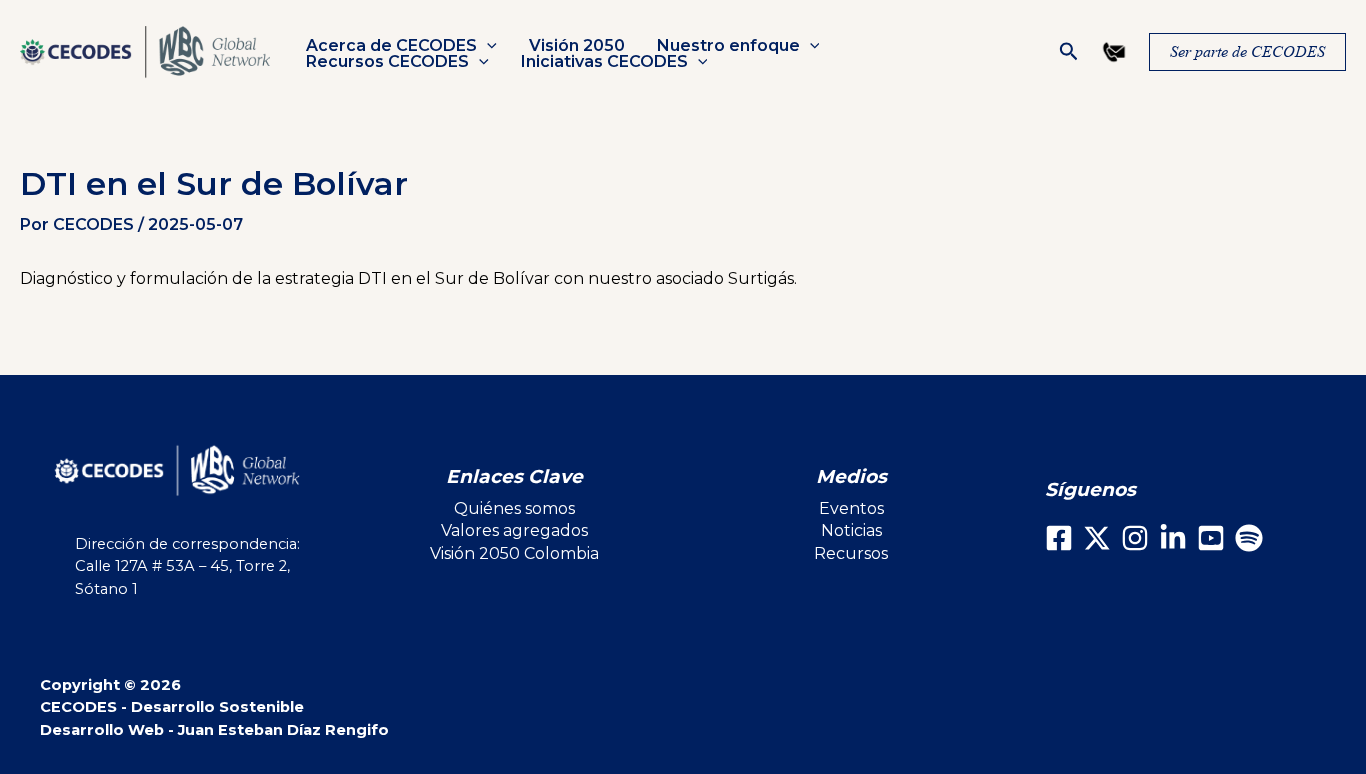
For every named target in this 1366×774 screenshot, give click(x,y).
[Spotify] (1249, 538)
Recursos (851, 553)
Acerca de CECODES (391, 46)
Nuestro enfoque (728, 46)
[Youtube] (1211, 538)
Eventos (851, 508)
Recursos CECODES (387, 62)
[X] (1097, 538)
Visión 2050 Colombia (514, 553)
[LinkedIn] (1173, 538)
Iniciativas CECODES (604, 62)
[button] (487, 46)
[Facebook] (1059, 538)
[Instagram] (1135, 538)
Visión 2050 (577, 46)
